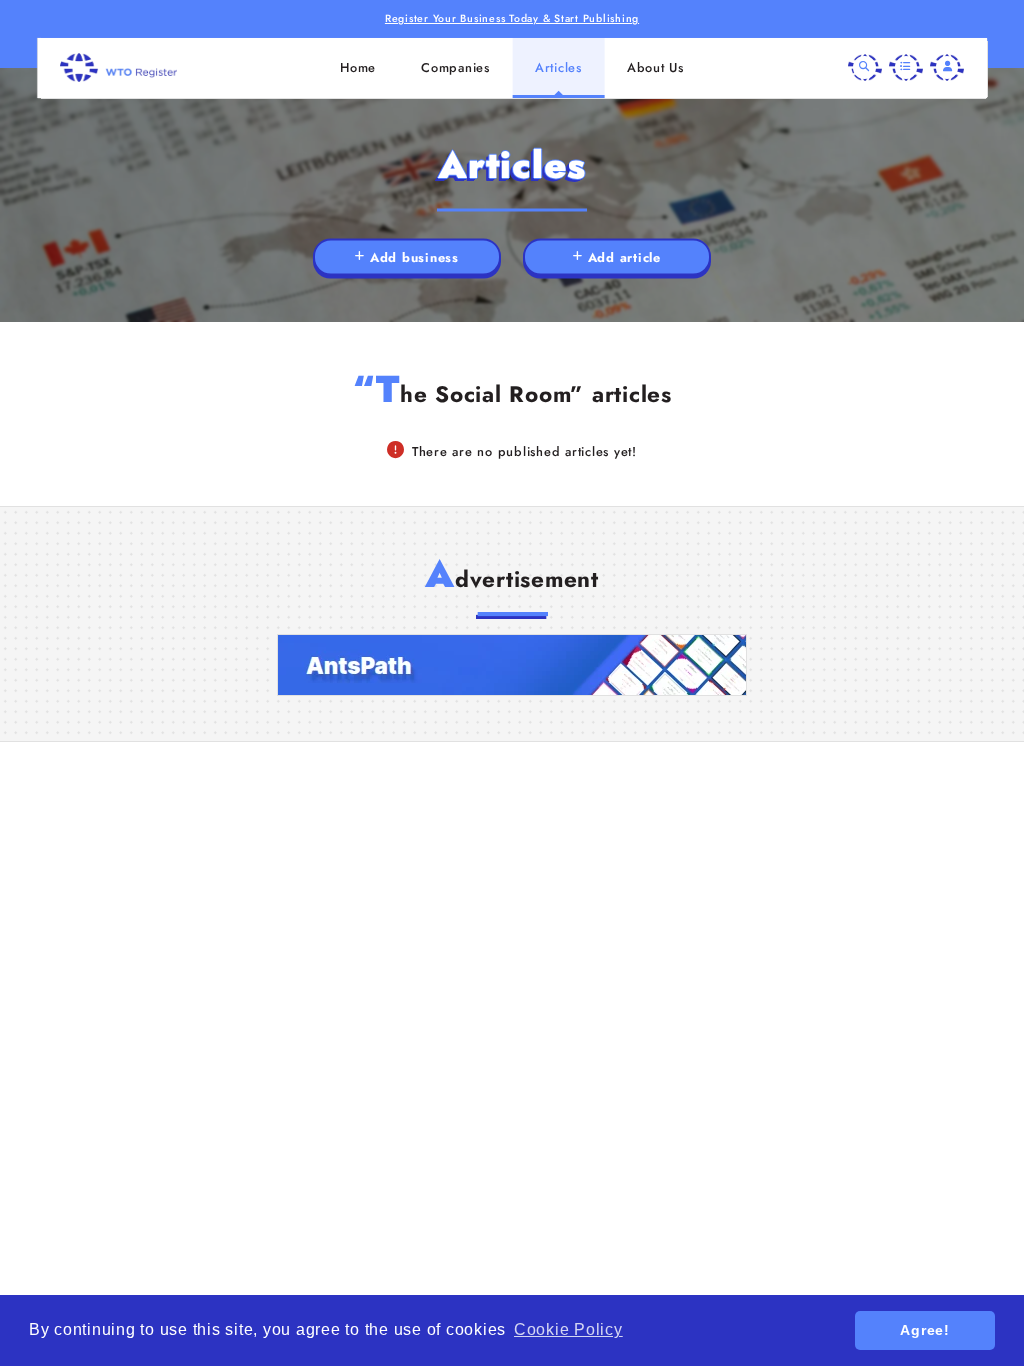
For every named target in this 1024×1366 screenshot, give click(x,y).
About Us (655, 67)
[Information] (906, 68)
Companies (455, 67)
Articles (558, 67)
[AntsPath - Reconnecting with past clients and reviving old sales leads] (512, 665)
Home (358, 67)
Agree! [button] (925, 1330)
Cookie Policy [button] (568, 1329)
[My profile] (947, 68)
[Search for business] (865, 68)
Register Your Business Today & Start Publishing (512, 18)
